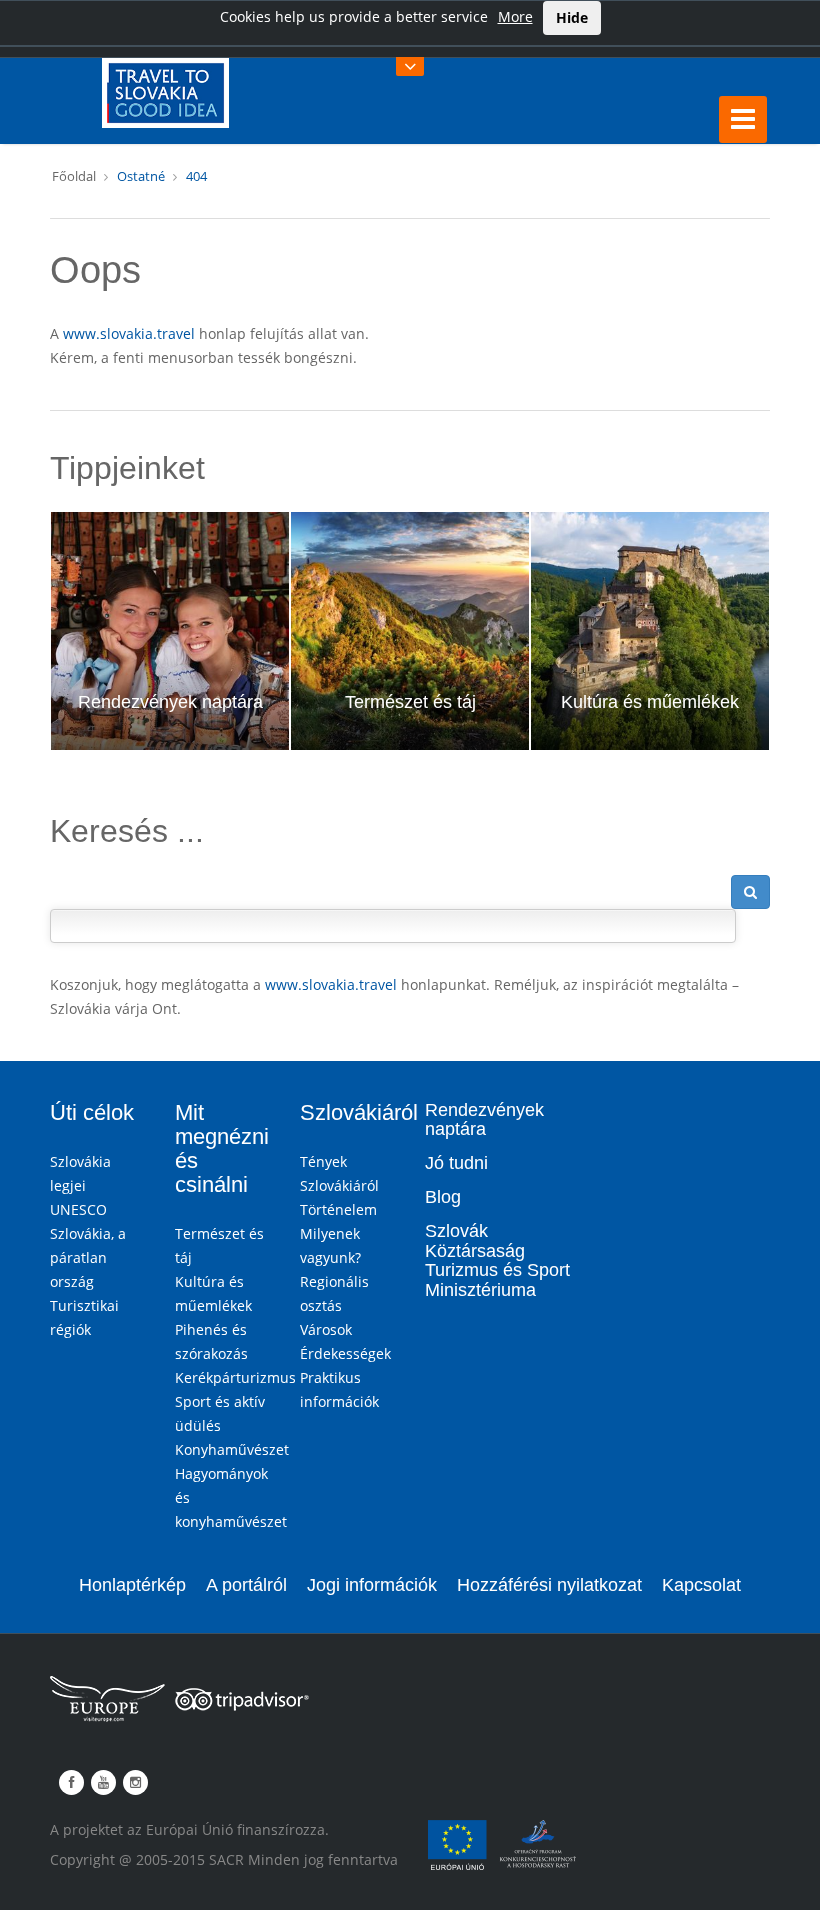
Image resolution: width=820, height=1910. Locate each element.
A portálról (246, 1585)
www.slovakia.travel (129, 333)
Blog (443, 1197)
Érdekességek (345, 1353)
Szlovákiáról (359, 1112)
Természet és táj (410, 702)
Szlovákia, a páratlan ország (88, 1257)
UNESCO (78, 1209)
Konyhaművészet (232, 1449)
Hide (572, 17)
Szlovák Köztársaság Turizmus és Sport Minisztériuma (497, 1260)
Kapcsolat (701, 1585)
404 (196, 176)
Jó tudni (456, 1163)
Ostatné (141, 176)
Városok (326, 1329)
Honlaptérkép (132, 1585)
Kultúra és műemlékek (650, 702)
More (515, 16)
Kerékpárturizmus (235, 1377)
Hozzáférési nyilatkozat (549, 1585)
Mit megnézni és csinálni (222, 1149)
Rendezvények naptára (170, 702)
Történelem (338, 1209)
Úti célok (92, 1112)
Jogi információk (372, 1585)
